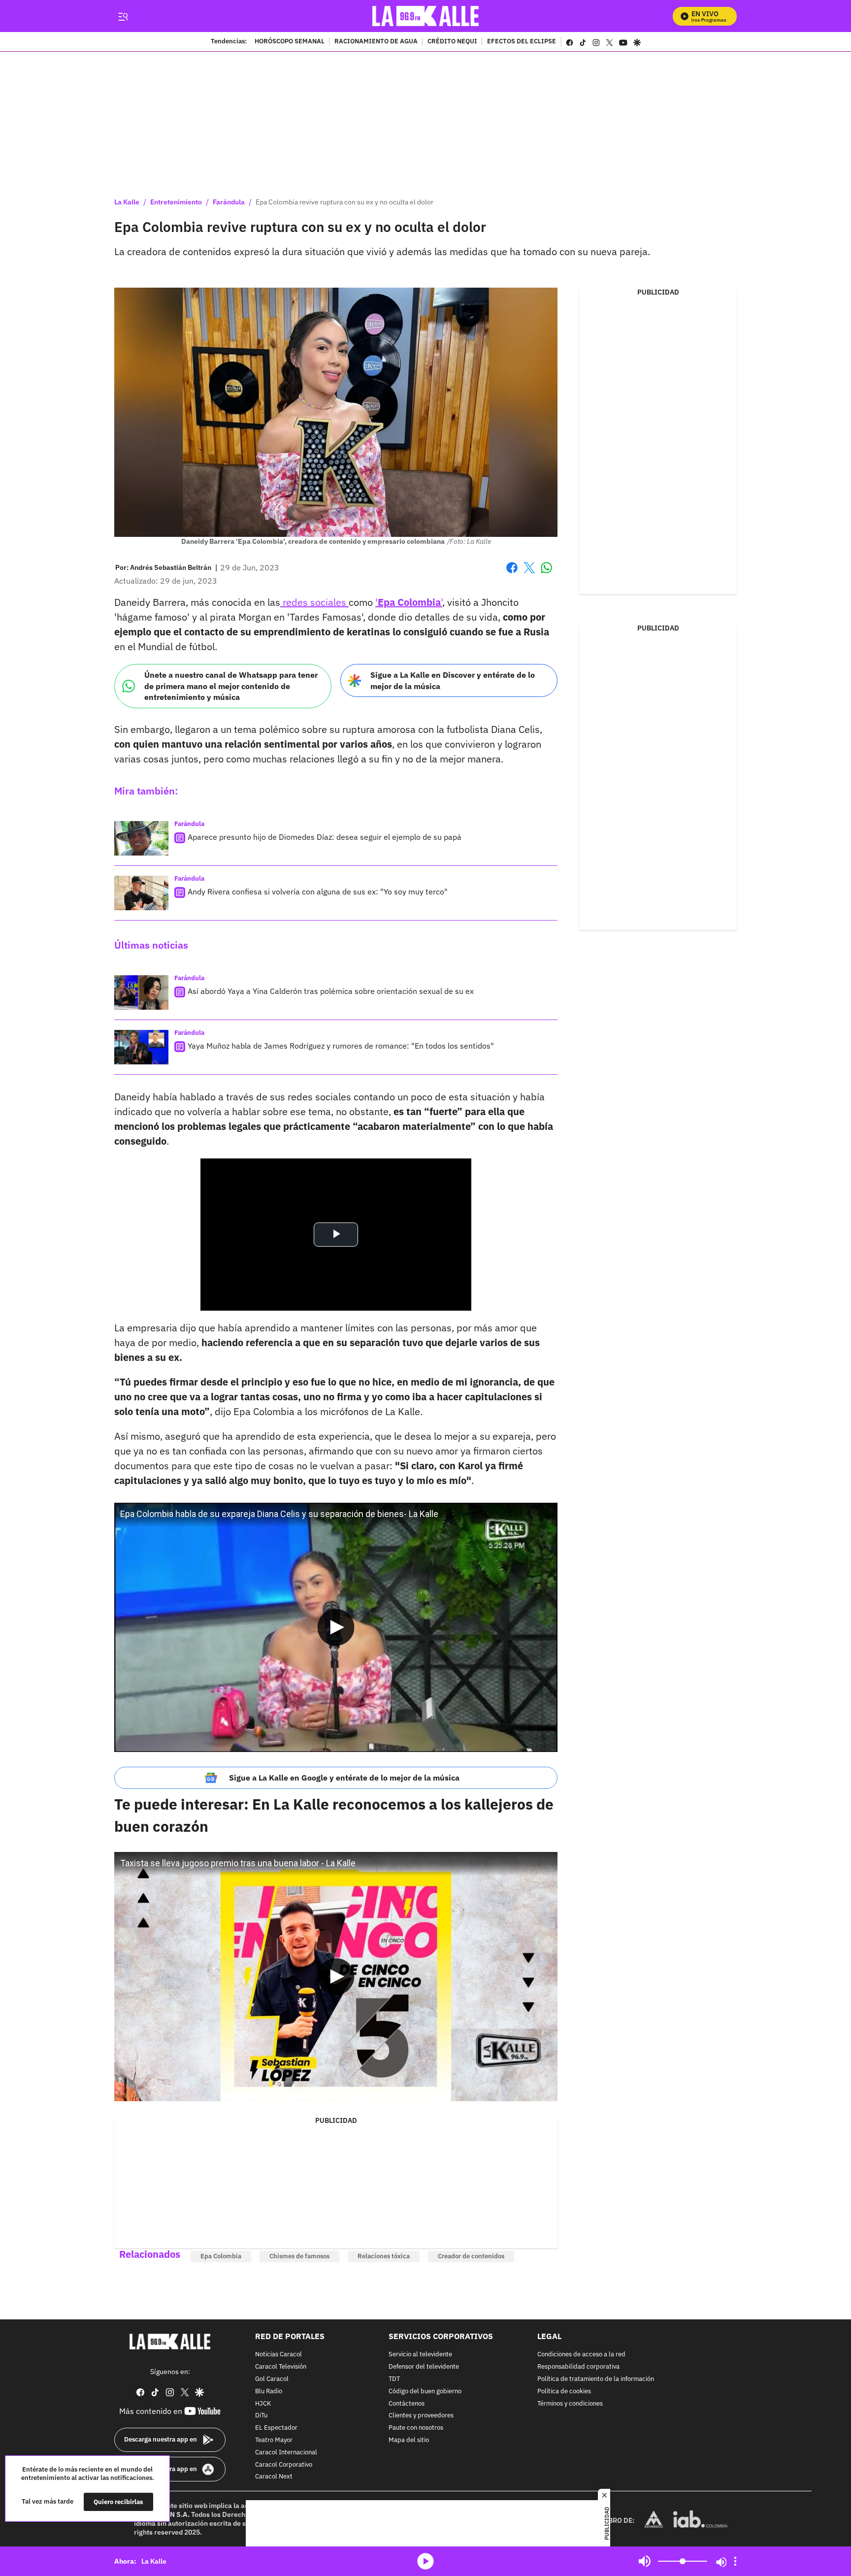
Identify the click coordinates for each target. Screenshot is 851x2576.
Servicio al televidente (420, 2355)
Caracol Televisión (281, 2367)
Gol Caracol (272, 2379)
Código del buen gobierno (425, 2392)
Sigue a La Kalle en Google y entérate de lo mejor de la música (344, 1778)
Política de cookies (564, 2392)
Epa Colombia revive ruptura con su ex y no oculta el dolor (344, 202)
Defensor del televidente (424, 2367)
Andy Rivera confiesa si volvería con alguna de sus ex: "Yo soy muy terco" (318, 892)
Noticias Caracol (278, 2355)
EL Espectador (276, 2428)
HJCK (263, 2403)
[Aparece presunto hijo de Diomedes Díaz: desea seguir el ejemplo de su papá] (141, 838)
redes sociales (314, 602)
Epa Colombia (221, 2256)
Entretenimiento (176, 202)
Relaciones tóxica (384, 2256)
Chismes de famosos (299, 2256)
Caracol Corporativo (284, 2464)
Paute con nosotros (416, 2428)
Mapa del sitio (409, 2440)
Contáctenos (407, 2403)
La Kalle (127, 202)
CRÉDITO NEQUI (452, 42)
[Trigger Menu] (123, 16)
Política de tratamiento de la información (596, 2379)
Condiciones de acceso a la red (581, 2355)
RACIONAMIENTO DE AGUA (376, 42)
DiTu (261, 2416)
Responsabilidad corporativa (578, 2367)
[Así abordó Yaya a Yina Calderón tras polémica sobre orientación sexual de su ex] (141, 992)
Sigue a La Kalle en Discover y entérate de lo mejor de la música (453, 680)
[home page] (426, 16)
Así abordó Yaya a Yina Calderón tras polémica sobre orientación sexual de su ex (331, 991)
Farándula (229, 202)
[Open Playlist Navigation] (735, 2561)
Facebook (512, 574)
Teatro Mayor (274, 2440)
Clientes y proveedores (421, 2416)
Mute (645, 2561)
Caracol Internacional (286, 2453)
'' (409, 602)
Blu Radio (269, 2392)
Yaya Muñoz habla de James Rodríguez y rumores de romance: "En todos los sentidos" (341, 1046)
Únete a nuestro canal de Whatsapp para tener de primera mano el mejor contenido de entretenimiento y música (231, 686)
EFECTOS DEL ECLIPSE (522, 42)
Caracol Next (274, 2477)
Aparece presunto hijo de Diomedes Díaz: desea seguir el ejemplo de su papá (325, 837)
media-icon (425, 2561)
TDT (394, 2379)
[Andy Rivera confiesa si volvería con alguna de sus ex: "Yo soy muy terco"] (141, 893)
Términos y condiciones (570, 2403)
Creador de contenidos (471, 2256)
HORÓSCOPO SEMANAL (290, 42)
